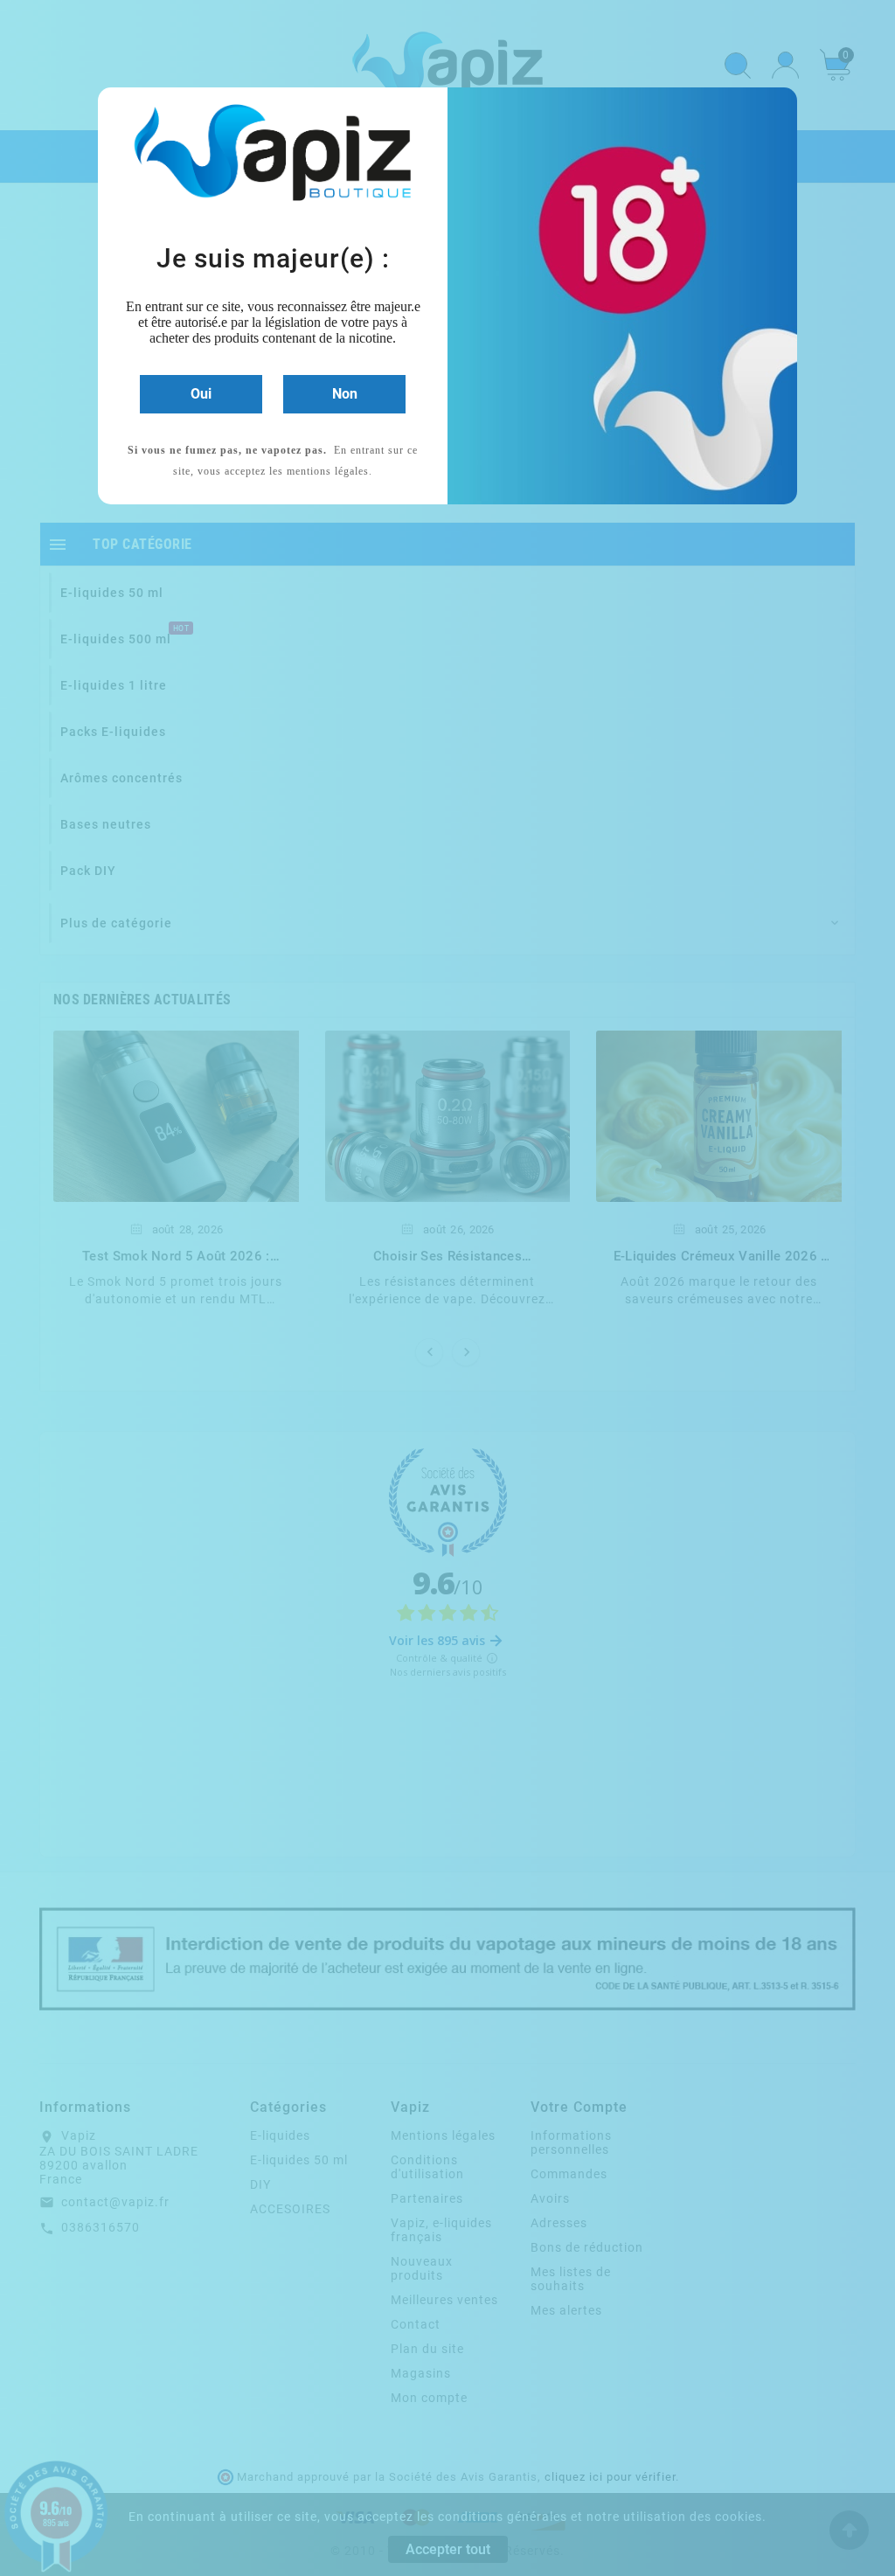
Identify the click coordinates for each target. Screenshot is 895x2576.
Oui (201, 394)
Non (345, 394)
